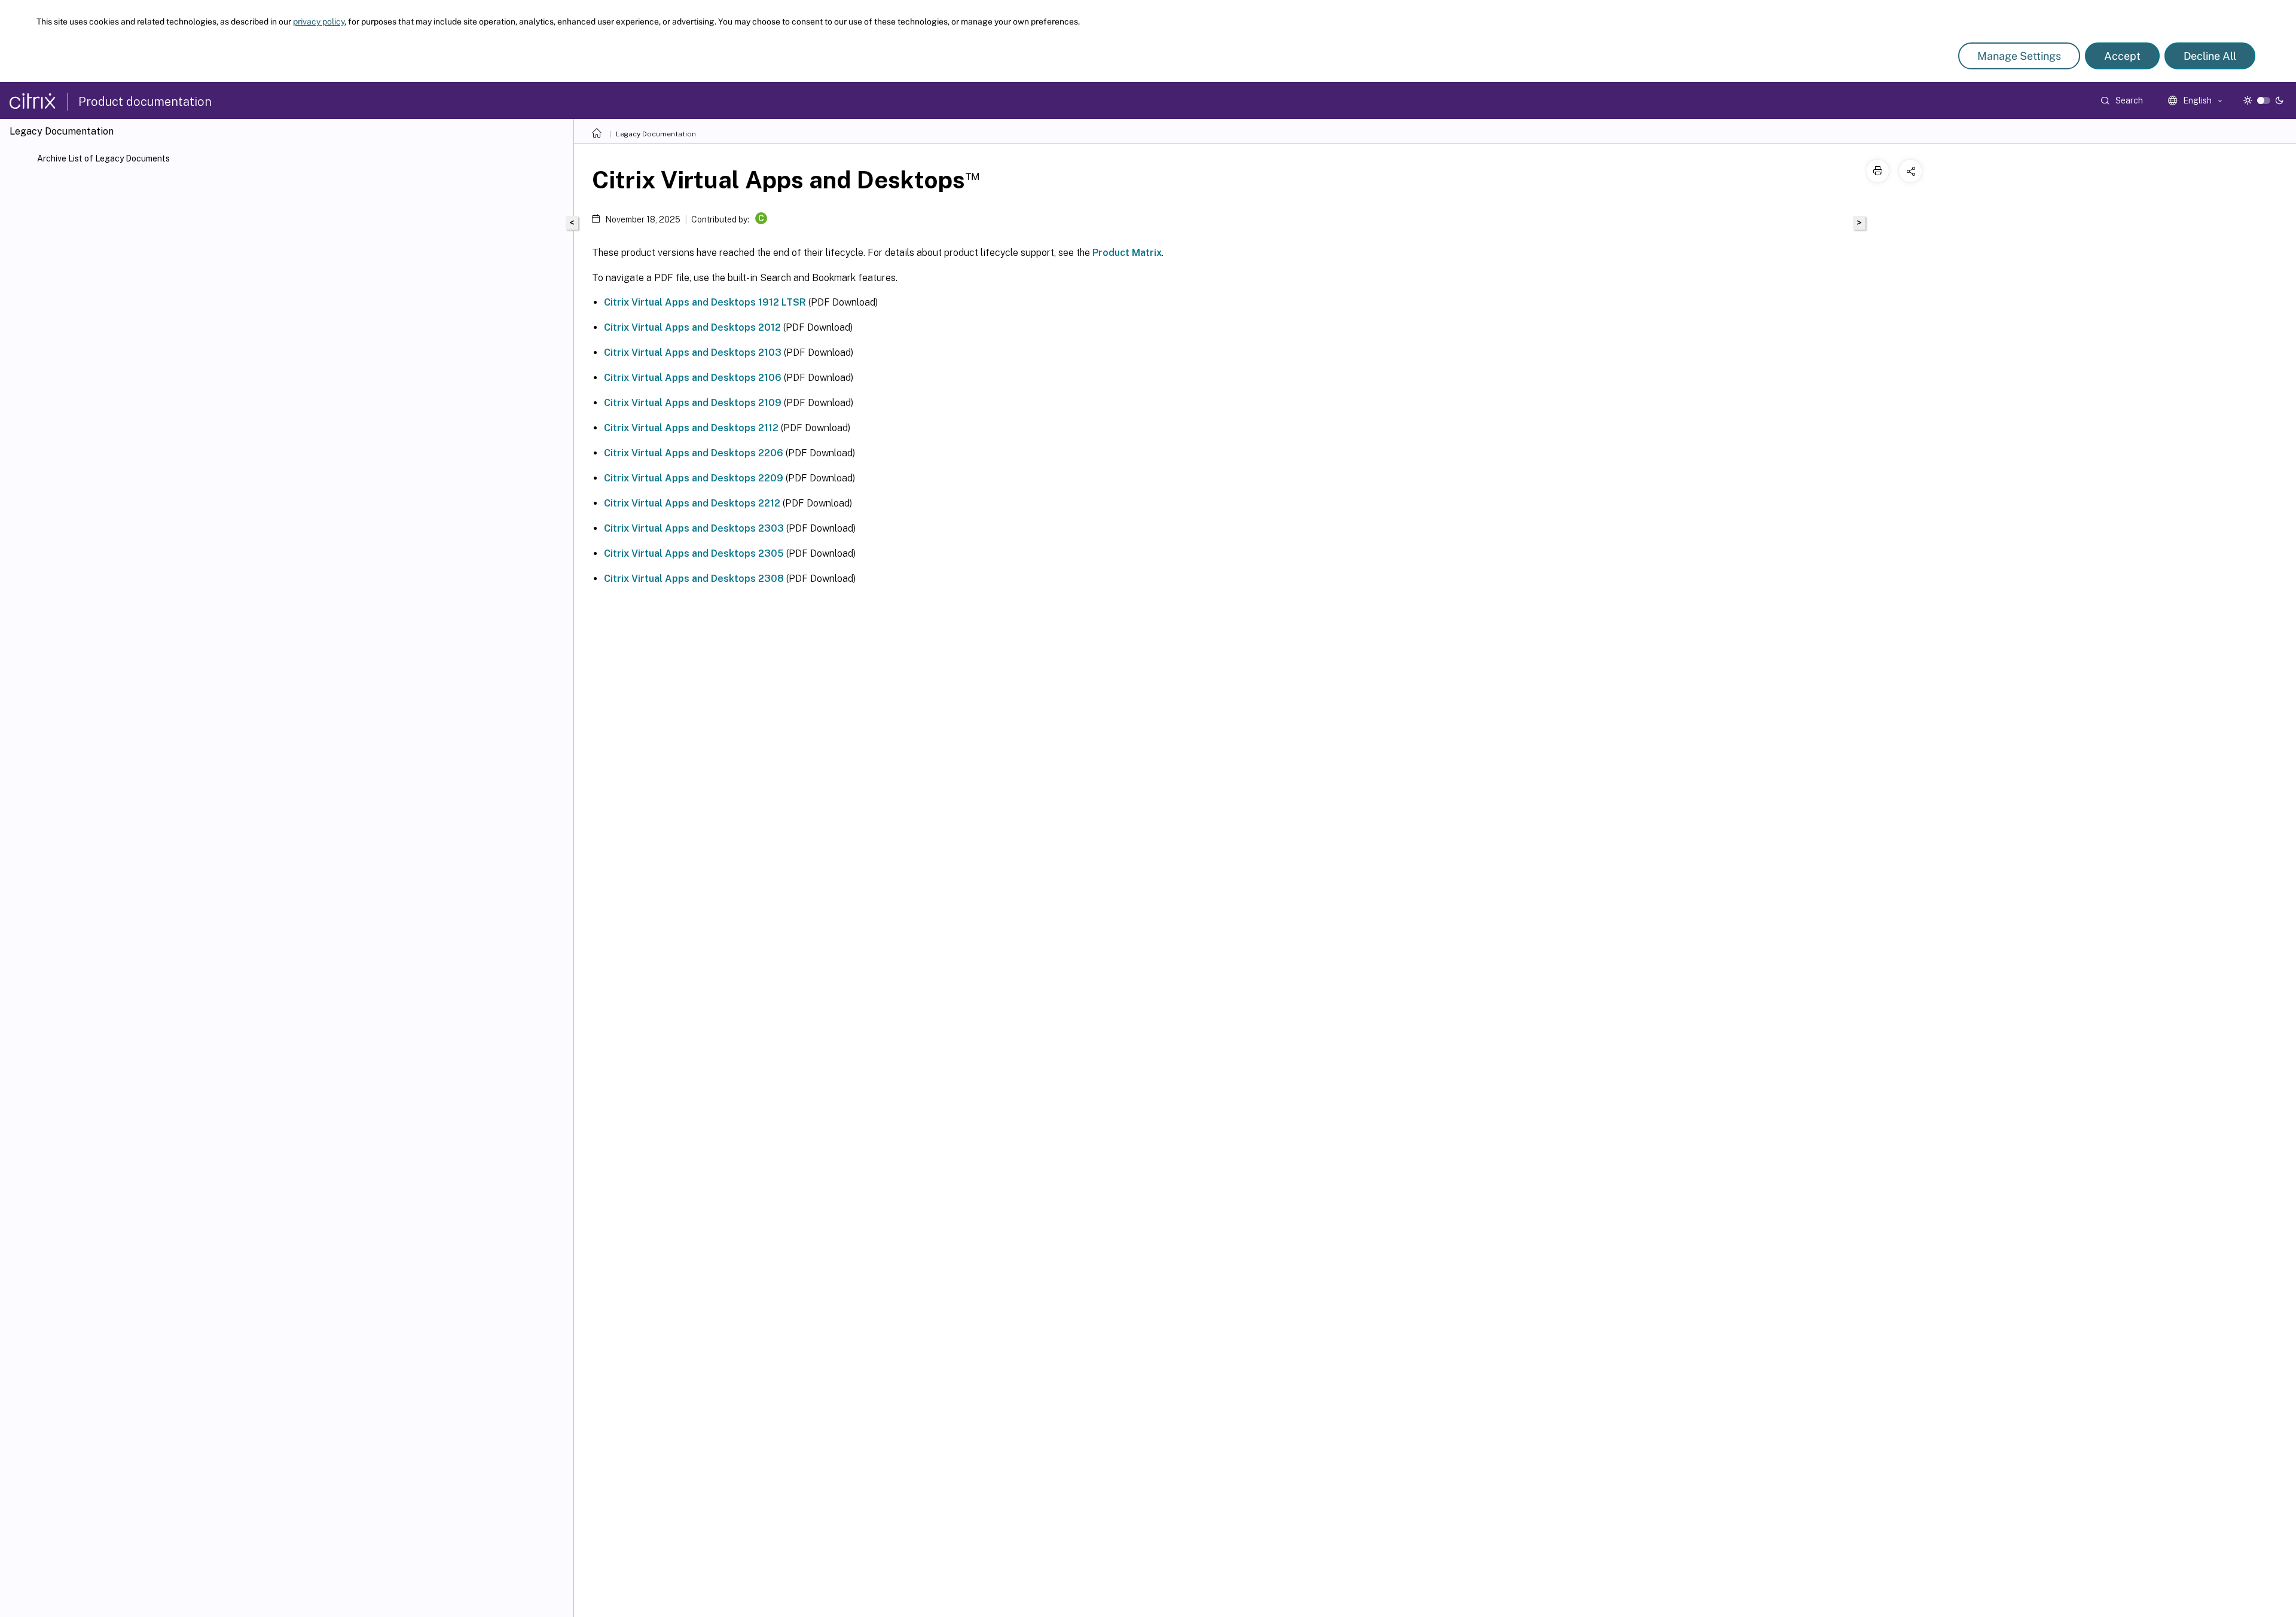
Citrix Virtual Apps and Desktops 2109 (693, 403)
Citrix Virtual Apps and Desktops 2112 (691, 428)
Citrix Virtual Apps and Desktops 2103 (693, 353)
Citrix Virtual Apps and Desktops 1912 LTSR (705, 302)
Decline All (2210, 56)
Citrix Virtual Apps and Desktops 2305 (694, 553)
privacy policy (319, 22)
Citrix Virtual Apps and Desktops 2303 (694, 528)
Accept (2122, 56)
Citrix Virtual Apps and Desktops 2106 (693, 378)
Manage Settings (2019, 56)
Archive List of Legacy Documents (103, 158)
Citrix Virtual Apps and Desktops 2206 (694, 453)
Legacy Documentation (656, 134)
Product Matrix (1127, 253)
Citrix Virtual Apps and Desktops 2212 (692, 503)
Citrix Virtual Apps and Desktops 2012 (692, 327)
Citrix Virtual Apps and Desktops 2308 (694, 579)
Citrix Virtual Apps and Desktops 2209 (694, 478)
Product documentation (145, 102)
